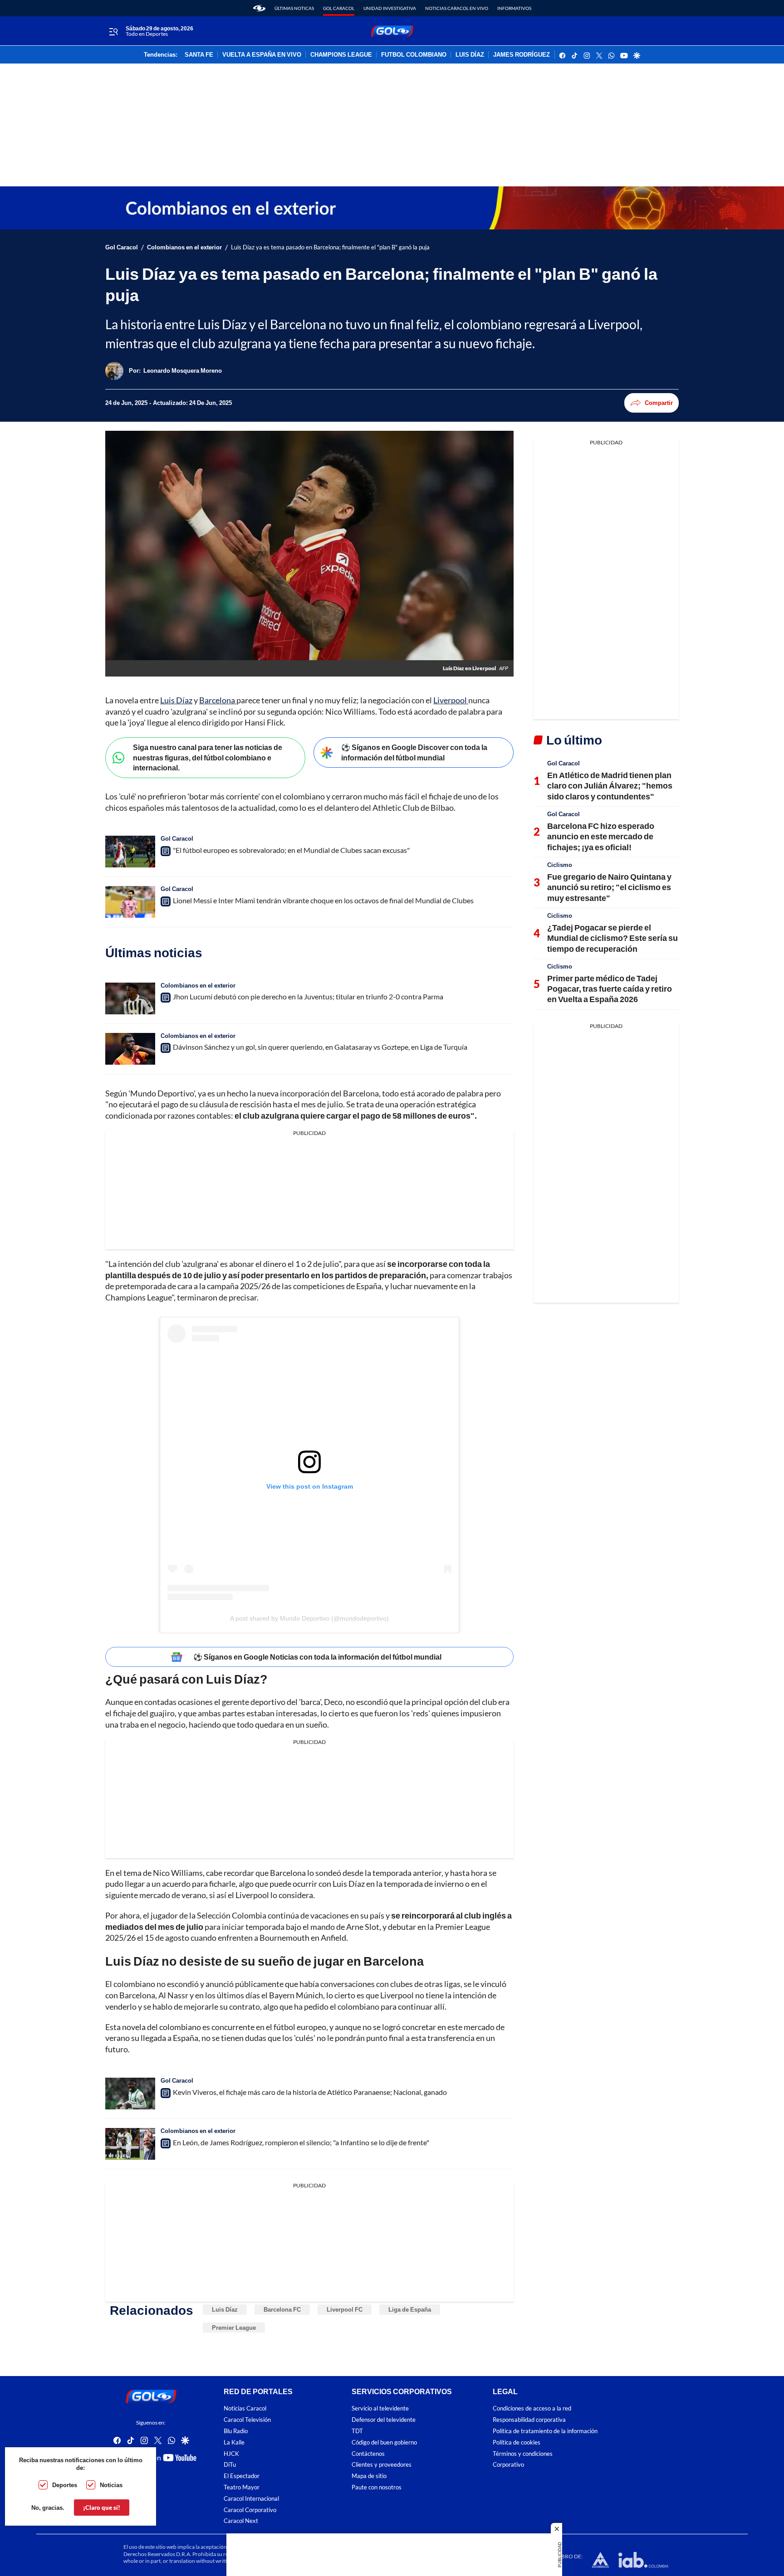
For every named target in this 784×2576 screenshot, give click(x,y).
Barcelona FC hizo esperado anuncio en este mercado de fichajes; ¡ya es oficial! (601, 836)
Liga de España (410, 2309)
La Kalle (234, 2442)
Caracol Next (241, 2521)
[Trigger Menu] (113, 31)
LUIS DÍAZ (470, 55)
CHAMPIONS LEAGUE (341, 55)
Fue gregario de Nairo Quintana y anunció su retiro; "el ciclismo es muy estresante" (609, 887)
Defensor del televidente (384, 2420)
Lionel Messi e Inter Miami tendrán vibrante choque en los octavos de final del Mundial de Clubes (323, 900)
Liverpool (451, 700)
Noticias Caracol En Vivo (457, 8)
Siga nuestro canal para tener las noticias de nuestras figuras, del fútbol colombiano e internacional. (208, 757)
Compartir (659, 403)
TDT (357, 2431)
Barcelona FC (282, 2309)
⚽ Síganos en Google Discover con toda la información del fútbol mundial (414, 752)
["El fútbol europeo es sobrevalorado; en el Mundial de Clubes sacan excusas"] (130, 852)
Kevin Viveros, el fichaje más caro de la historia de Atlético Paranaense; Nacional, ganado (310, 2092)
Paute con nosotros (377, 2487)
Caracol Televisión (247, 2420)
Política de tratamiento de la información (545, 2431)
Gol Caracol (339, 8)
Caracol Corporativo (250, 2510)
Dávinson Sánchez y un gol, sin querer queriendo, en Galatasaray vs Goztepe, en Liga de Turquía (320, 1047)
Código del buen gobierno (384, 2442)
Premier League (234, 2328)
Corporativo (508, 2465)
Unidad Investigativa (390, 8)
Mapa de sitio (369, 2476)
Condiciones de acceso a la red (532, 2409)
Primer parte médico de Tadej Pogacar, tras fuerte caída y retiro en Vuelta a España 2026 (610, 989)
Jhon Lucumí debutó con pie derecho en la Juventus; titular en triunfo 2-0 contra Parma (308, 996)
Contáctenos (368, 2454)
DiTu (230, 2465)
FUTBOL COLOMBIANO (414, 55)
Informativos (514, 8)
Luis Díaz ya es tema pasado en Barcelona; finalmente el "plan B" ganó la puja (330, 247)
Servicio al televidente (380, 2409)
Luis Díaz (176, 700)
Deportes (65, 2485)
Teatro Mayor (242, 2487)
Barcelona (218, 700)
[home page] (259, 8)
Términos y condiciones (523, 2454)
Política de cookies (517, 2442)
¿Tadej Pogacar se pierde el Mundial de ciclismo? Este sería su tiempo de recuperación (612, 938)
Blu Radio (236, 2431)
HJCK (231, 2454)
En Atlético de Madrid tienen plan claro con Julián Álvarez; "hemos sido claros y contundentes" (610, 786)
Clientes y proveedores (382, 2465)
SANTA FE (199, 55)
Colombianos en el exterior (184, 247)
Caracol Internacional (251, 2499)
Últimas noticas (294, 8)
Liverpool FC (345, 2309)
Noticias (111, 2485)
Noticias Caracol (245, 2409)
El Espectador (242, 2476)
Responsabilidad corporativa (529, 2420)
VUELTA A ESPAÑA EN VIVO (262, 55)
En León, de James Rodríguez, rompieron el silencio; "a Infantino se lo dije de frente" (301, 2142)
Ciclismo (560, 865)
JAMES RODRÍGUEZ (522, 55)
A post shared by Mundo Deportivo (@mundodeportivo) (309, 1618)
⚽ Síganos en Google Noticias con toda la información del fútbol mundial (317, 1657)
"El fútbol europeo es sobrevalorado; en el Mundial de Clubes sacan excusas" (291, 850)
